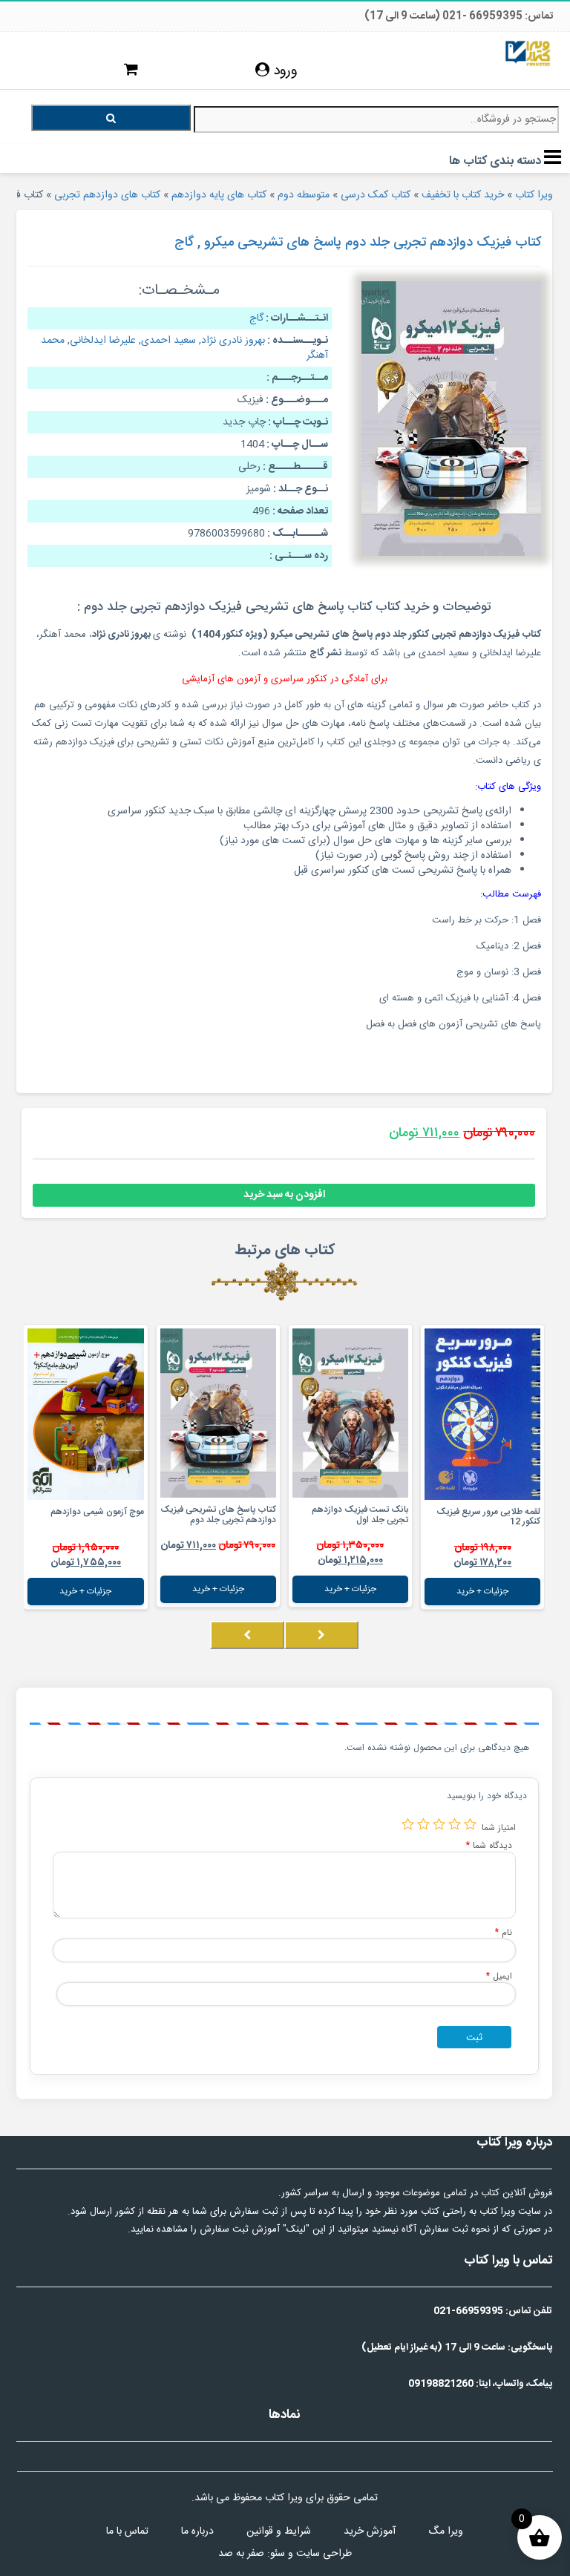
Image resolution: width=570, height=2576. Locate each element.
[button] (540, 1650)
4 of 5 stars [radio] (423, 1824)
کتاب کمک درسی (376, 195)
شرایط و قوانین (279, 2531)
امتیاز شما (499, 1828)
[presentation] (321, 1635)
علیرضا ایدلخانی (103, 341)
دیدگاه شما (489, 1845)
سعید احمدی (168, 341)
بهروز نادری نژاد (233, 341)
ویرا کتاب (534, 195)
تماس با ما (127, 2531)
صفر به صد (241, 2554)
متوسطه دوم (304, 195)
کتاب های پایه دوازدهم (219, 195)
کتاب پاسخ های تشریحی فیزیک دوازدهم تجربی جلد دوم (218, 1514)
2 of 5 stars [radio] (455, 1824)
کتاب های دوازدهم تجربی (107, 195)
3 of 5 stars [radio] (439, 1824)
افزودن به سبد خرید (284, 1195)
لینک (296, 2229)
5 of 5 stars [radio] (408, 1824)
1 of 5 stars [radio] (470, 1824)
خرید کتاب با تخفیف (463, 195)
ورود (284, 71)
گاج (256, 318)
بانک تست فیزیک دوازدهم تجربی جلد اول (360, 1514)
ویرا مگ (446, 2531)
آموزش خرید (370, 2531)
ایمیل (499, 1976)
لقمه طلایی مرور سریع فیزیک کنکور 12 (488, 1517)
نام (504, 1932)
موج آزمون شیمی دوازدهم (97, 1512)
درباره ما (197, 2531)
